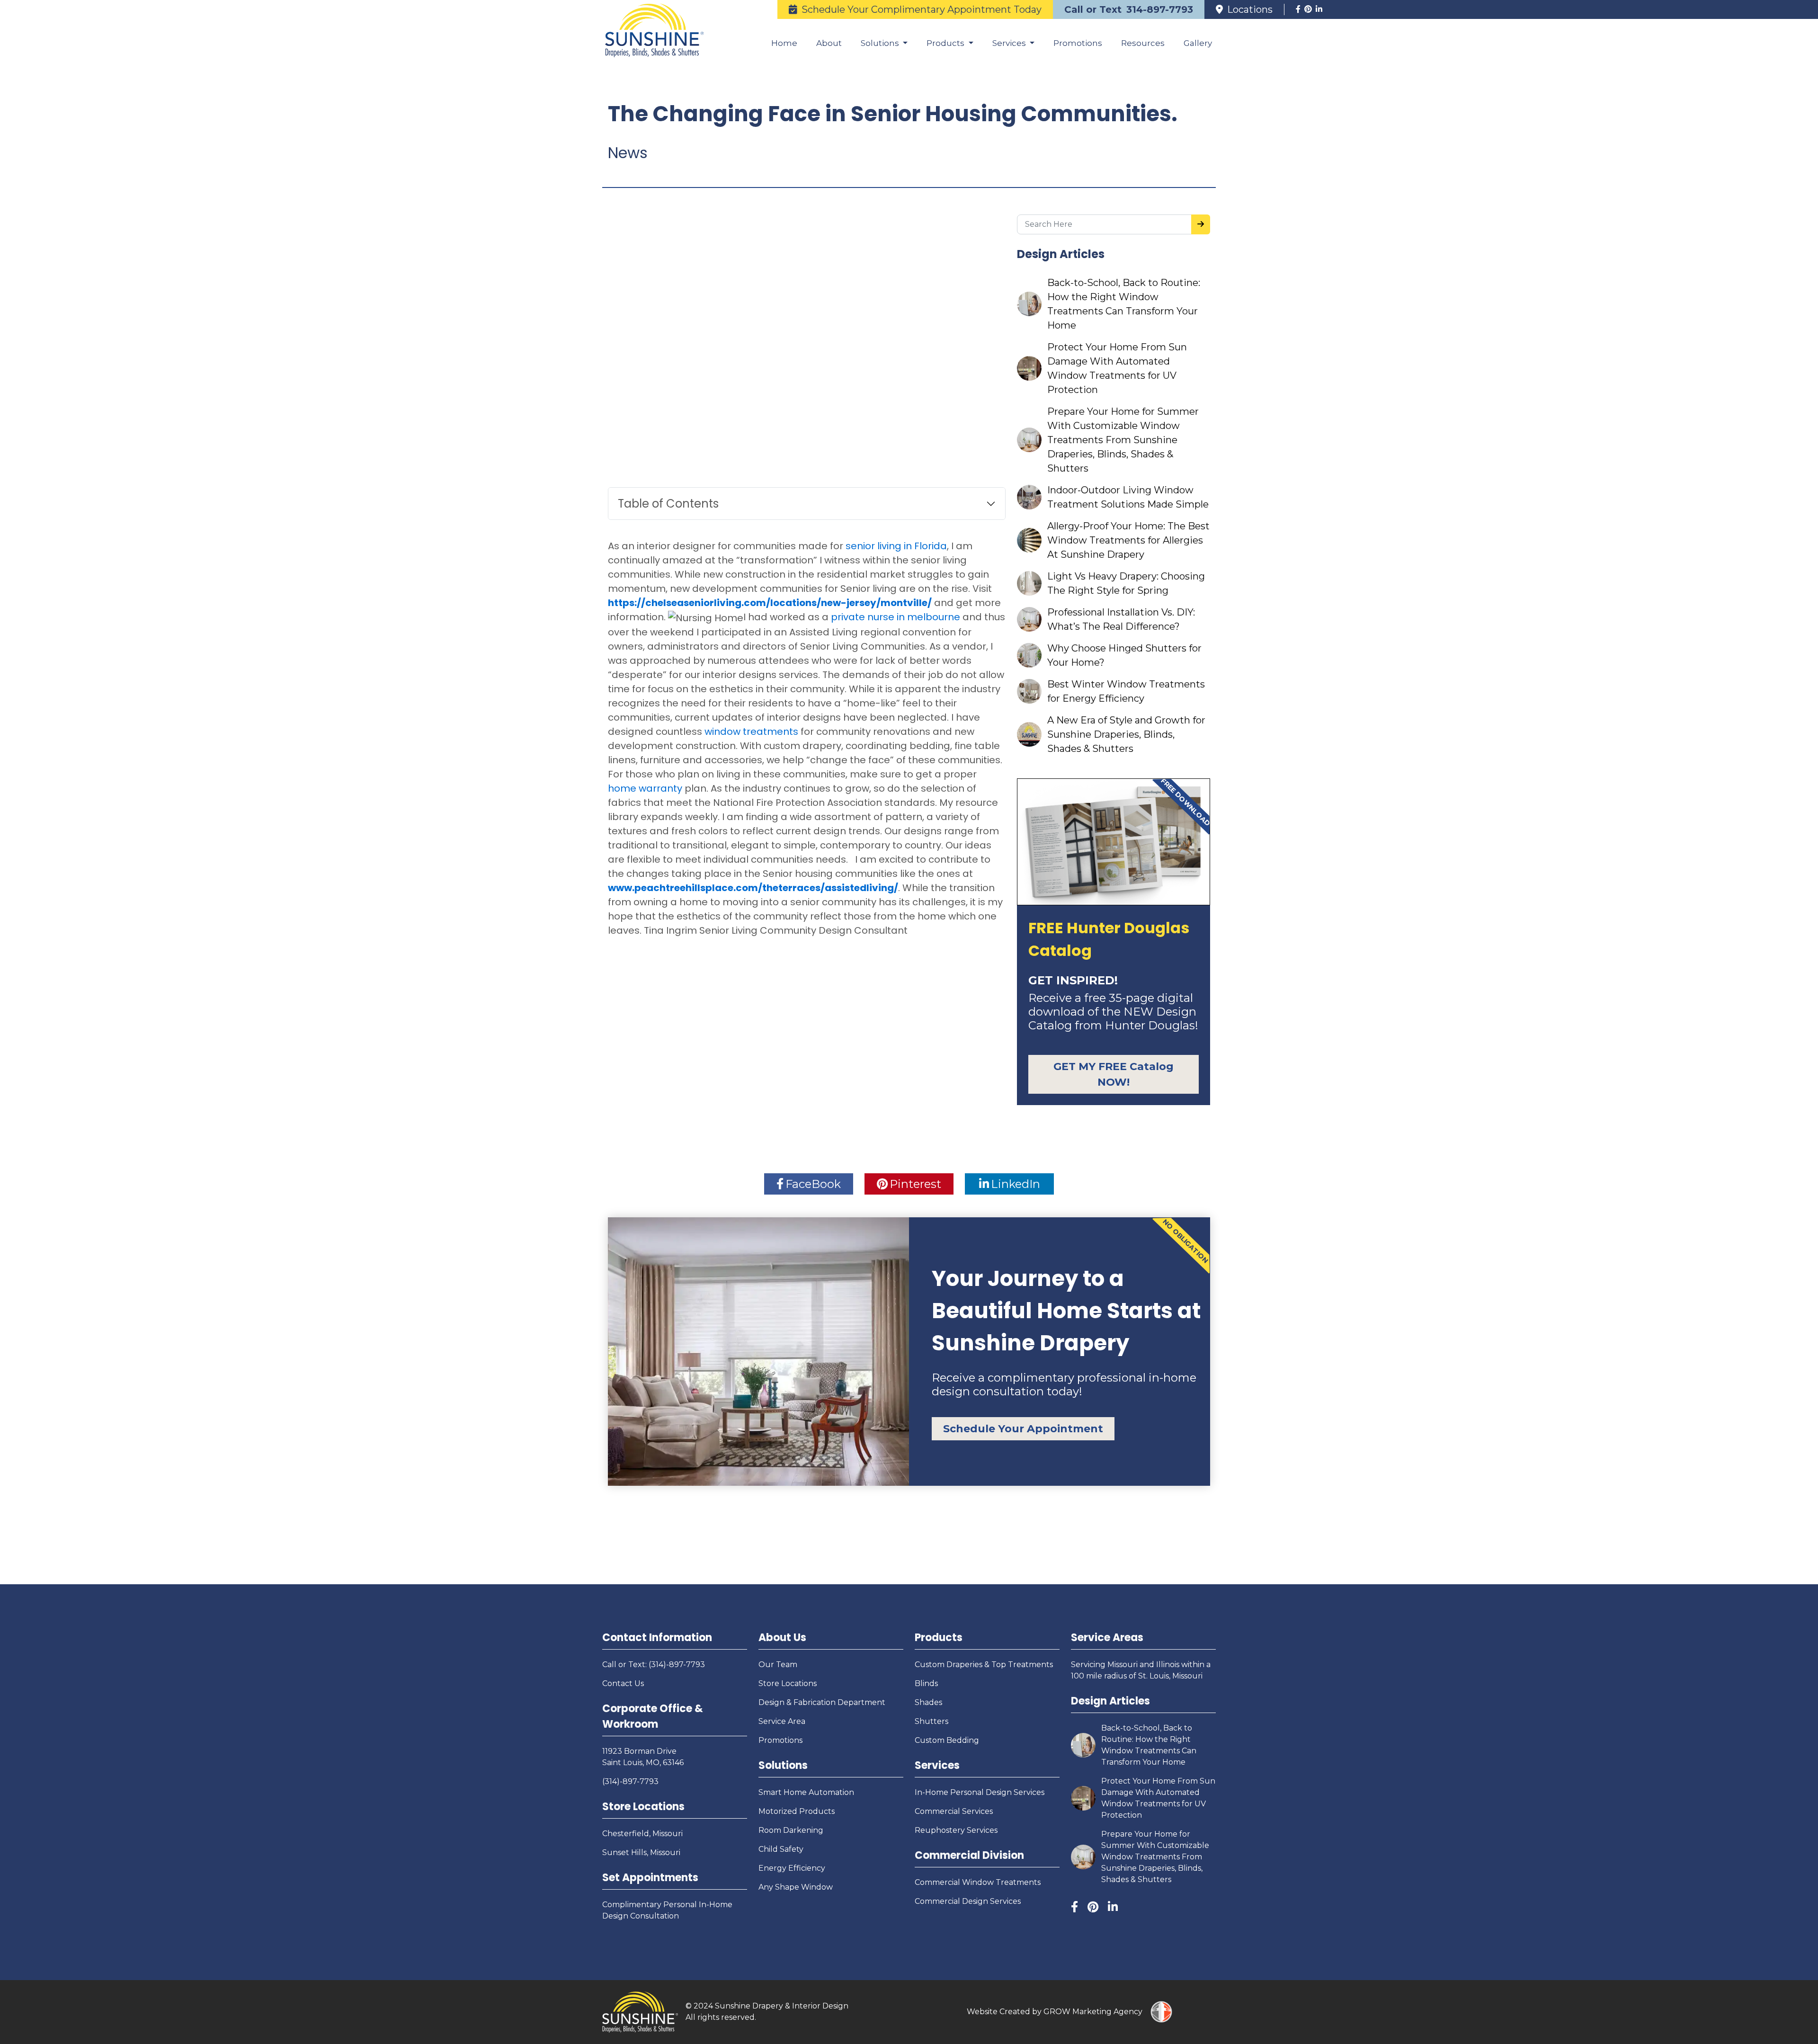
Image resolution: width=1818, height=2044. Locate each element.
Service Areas (1107, 1638)
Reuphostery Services (956, 1830)
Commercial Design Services (968, 1901)
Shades (928, 1702)
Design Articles (1110, 1701)
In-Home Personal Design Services (980, 1792)
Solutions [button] (881, 43)
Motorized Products (797, 1811)
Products (939, 1638)
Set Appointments (650, 1878)
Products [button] (946, 43)
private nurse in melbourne (896, 617)
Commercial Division (969, 1855)
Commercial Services (954, 1811)
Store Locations (643, 1807)
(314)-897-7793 (630, 1781)
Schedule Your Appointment (1023, 1429)
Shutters (931, 1721)
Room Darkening (791, 1830)
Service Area (782, 1721)
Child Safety (781, 1849)
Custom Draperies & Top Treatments (984, 1665)
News (628, 153)
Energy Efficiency (792, 1868)
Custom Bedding (947, 1740)
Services (937, 1765)
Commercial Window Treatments (978, 1882)
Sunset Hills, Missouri (641, 1852)
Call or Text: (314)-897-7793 (654, 1665)
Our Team (778, 1665)
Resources (1143, 43)
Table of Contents (668, 504)
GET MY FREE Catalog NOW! (1114, 1074)
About (829, 43)
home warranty (645, 788)
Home (784, 43)
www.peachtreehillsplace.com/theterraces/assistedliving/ (753, 888)
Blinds (926, 1683)
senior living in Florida (896, 546)
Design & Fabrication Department (822, 1702)
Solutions (783, 1765)
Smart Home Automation (806, 1792)
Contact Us (623, 1683)
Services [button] (1010, 43)
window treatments (751, 732)
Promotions (1078, 43)
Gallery (1198, 43)
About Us (782, 1638)
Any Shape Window (796, 1887)
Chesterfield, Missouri (642, 1834)
